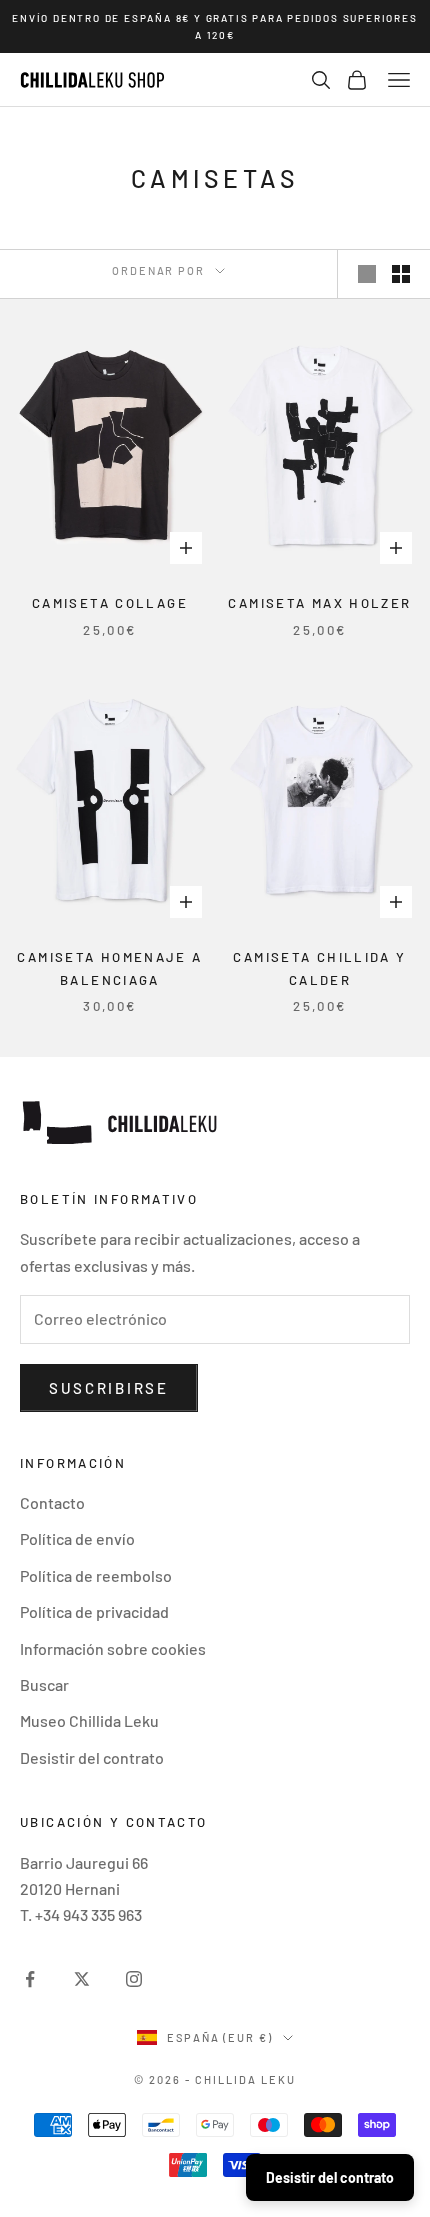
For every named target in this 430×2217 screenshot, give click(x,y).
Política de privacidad (94, 1611)
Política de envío (77, 1538)
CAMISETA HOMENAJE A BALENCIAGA (109, 968)
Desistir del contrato (92, 1757)
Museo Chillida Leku (89, 1720)
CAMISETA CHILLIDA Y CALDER (319, 968)
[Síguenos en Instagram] (134, 1979)
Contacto (52, 1502)
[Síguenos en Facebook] (30, 1979)
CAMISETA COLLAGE (110, 603)
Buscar (44, 1684)
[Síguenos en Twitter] (82, 1979)
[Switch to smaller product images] (401, 274)
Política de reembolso (96, 1575)
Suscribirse (109, 1388)
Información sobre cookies (113, 1648)
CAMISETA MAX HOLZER (319, 603)
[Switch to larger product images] (367, 274)
